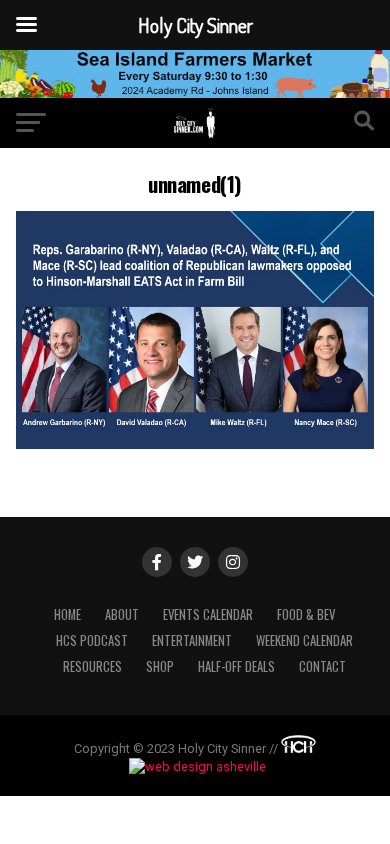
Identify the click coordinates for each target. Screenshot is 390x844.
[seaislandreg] (195, 92)
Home (67, 614)
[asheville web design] (195, 766)
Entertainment (192, 640)
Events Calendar (208, 614)
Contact (322, 666)
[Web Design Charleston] (298, 748)
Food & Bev (306, 614)
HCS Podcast (92, 640)
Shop (160, 666)
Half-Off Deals (236, 666)
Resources (92, 666)
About (122, 614)
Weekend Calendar (304, 640)
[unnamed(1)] (194, 443)
